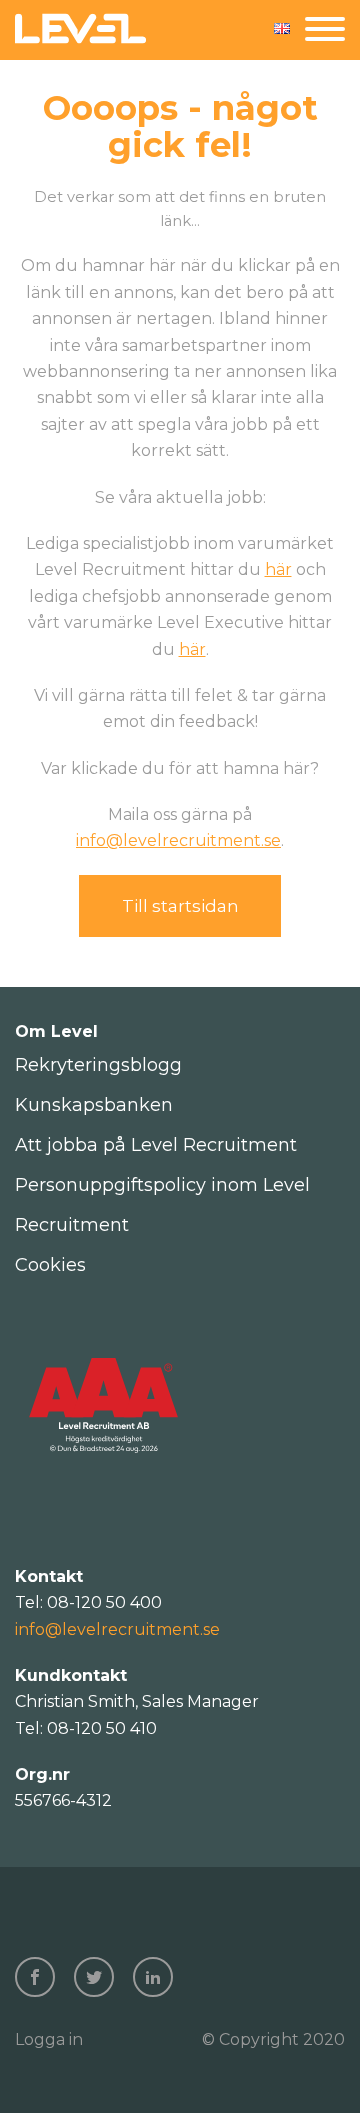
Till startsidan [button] (180, 906)
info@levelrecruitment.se (178, 840)
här (278, 569)
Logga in (49, 2039)
